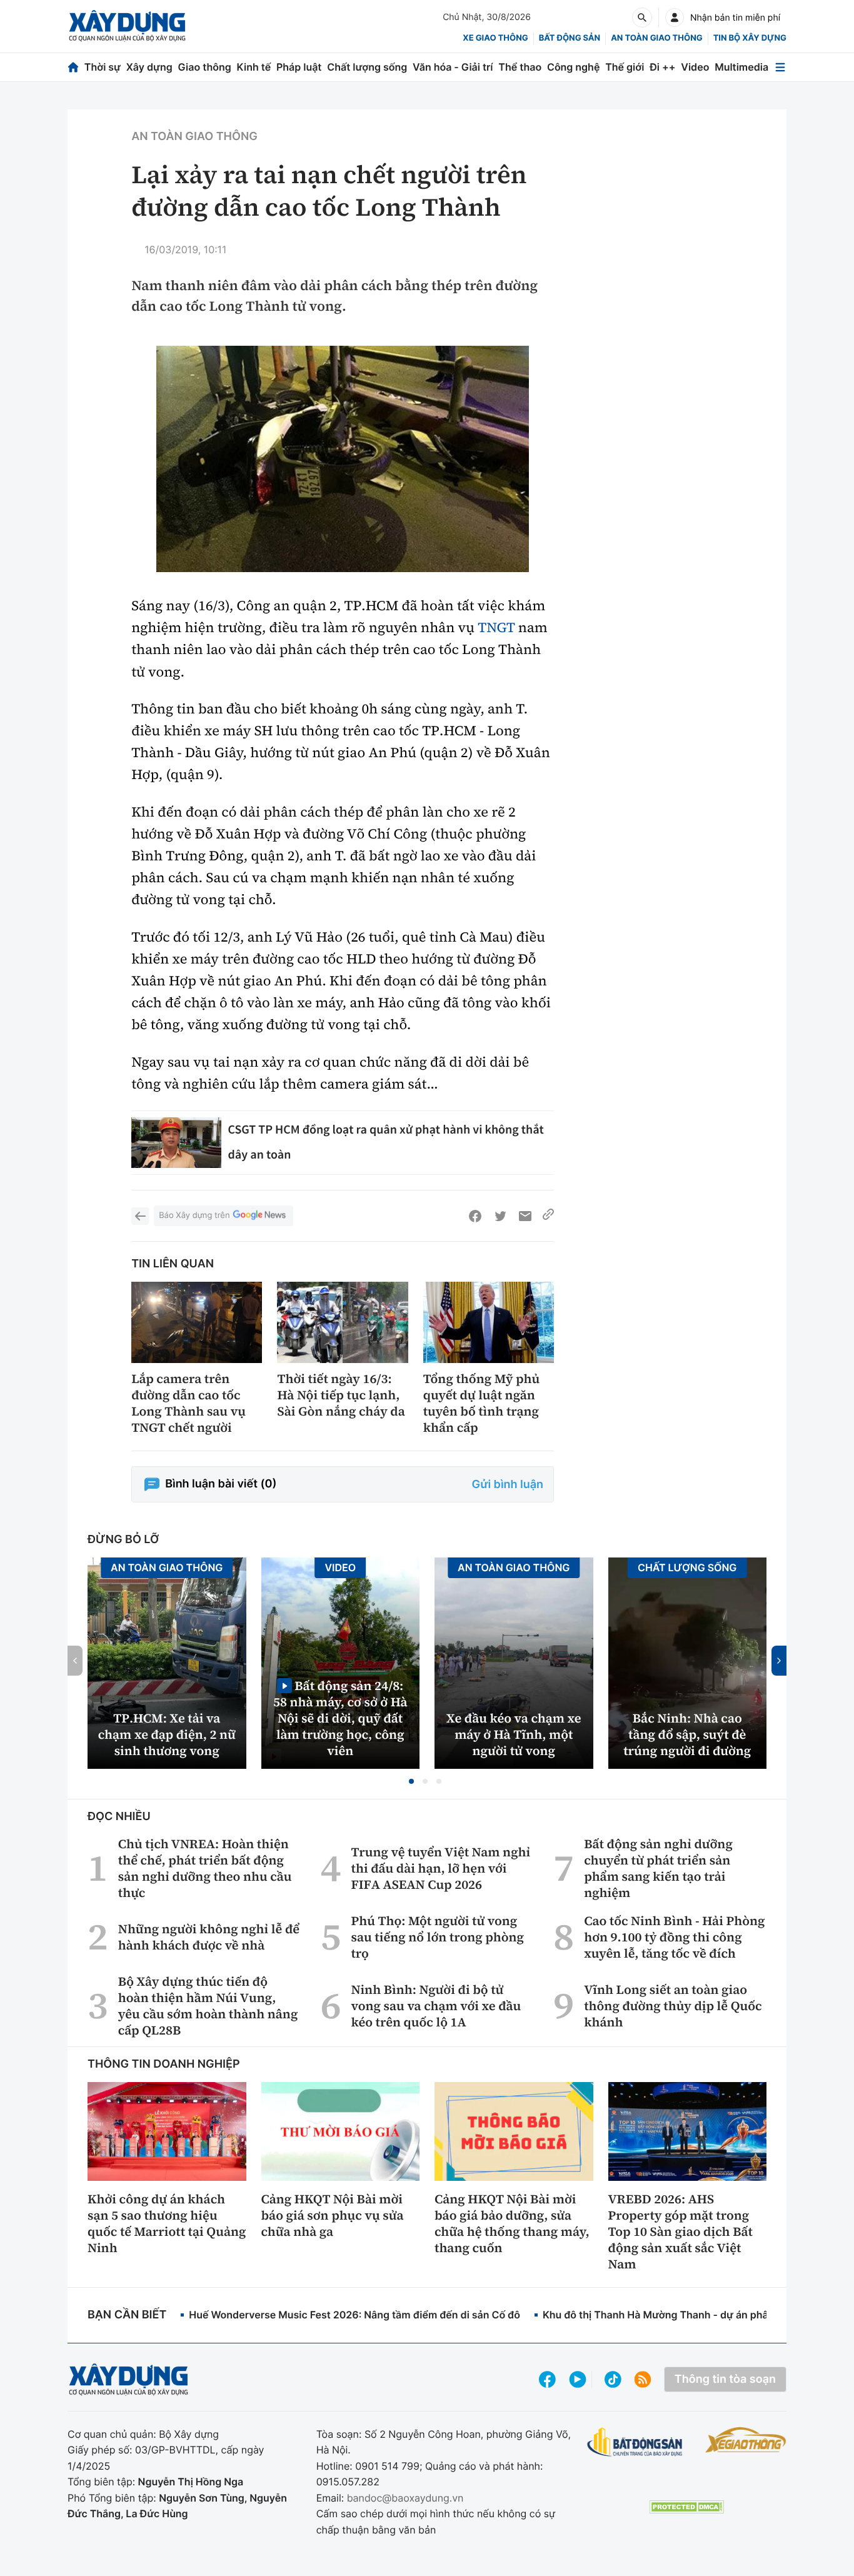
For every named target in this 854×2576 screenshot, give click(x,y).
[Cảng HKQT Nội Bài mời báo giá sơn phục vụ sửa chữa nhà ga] (341, 2131)
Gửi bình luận (508, 1485)
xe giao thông (495, 38)
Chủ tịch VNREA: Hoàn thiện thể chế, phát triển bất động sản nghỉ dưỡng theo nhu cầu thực (205, 1868)
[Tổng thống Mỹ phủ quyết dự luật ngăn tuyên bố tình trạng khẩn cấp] (489, 1323)
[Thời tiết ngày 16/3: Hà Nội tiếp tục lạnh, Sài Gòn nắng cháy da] (342, 1323)
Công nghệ (573, 67)
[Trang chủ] (73, 67)
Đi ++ (662, 67)
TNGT (496, 628)
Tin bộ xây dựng (750, 38)
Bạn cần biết (127, 2315)
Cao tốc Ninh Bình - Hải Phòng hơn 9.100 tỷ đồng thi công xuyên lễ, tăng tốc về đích (674, 1937)
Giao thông (205, 67)
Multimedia (741, 67)
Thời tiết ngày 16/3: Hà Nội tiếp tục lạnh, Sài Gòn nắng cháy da (341, 1395)
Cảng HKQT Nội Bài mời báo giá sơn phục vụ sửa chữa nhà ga (333, 2215)
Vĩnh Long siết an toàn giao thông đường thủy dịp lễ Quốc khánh (673, 2006)
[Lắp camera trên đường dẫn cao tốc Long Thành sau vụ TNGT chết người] (197, 1323)
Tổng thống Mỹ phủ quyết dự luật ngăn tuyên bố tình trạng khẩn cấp (482, 1403)
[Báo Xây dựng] (127, 26)
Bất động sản (570, 38)
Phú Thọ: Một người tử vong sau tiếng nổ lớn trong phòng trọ (438, 1937)
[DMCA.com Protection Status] (686, 2507)
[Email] (525, 1216)
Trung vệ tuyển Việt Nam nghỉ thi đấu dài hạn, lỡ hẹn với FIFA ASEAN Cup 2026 (441, 1868)
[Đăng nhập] (675, 18)
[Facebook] (475, 1216)
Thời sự (103, 67)
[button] (411, 1781)
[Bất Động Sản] (635, 2443)
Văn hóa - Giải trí (453, 67)
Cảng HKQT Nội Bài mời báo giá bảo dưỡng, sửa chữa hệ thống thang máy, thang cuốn (512, 2223)
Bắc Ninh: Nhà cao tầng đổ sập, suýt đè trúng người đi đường (687, 1734)
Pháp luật (299, 67)
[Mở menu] (780, 67)
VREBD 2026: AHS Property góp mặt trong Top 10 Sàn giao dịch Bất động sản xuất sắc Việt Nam (681, 2231)
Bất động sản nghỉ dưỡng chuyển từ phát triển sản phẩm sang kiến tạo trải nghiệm (658, 1868)
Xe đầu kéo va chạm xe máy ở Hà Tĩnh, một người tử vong (514, 1734)
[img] (343, 459)
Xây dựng (149, 67)
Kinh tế (254, 67)
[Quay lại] (140, 1216)
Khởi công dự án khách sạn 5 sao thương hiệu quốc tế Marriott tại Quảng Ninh (167, 2223)
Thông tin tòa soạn (725, 2379)
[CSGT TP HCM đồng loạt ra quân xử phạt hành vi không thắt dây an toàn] (176, 1143)
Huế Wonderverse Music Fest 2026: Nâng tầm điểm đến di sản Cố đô (354, 2315)
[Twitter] (500, 1216)
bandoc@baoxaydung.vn (405, 2498)
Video (695, 67)
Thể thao (520, 67)
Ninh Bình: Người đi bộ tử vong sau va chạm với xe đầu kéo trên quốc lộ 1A (436, 2006)
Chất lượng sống (367, 67)
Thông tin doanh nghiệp (164, 2064)
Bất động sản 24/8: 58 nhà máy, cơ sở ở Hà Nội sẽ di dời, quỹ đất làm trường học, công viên (340, 1718)
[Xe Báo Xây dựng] (746, 2440)
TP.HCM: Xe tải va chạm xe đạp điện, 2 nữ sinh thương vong (167, 1734)
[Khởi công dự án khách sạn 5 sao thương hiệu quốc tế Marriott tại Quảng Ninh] (167, 2131)
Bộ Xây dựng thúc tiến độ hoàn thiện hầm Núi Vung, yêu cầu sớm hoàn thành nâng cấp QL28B (208, 2006)
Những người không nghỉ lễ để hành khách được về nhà (209, 1937)
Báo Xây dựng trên (194, 1215)
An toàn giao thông (656, 38)
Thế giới (625, 67)
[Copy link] (548, 1216)
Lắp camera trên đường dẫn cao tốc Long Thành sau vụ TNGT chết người (188, 1403)
